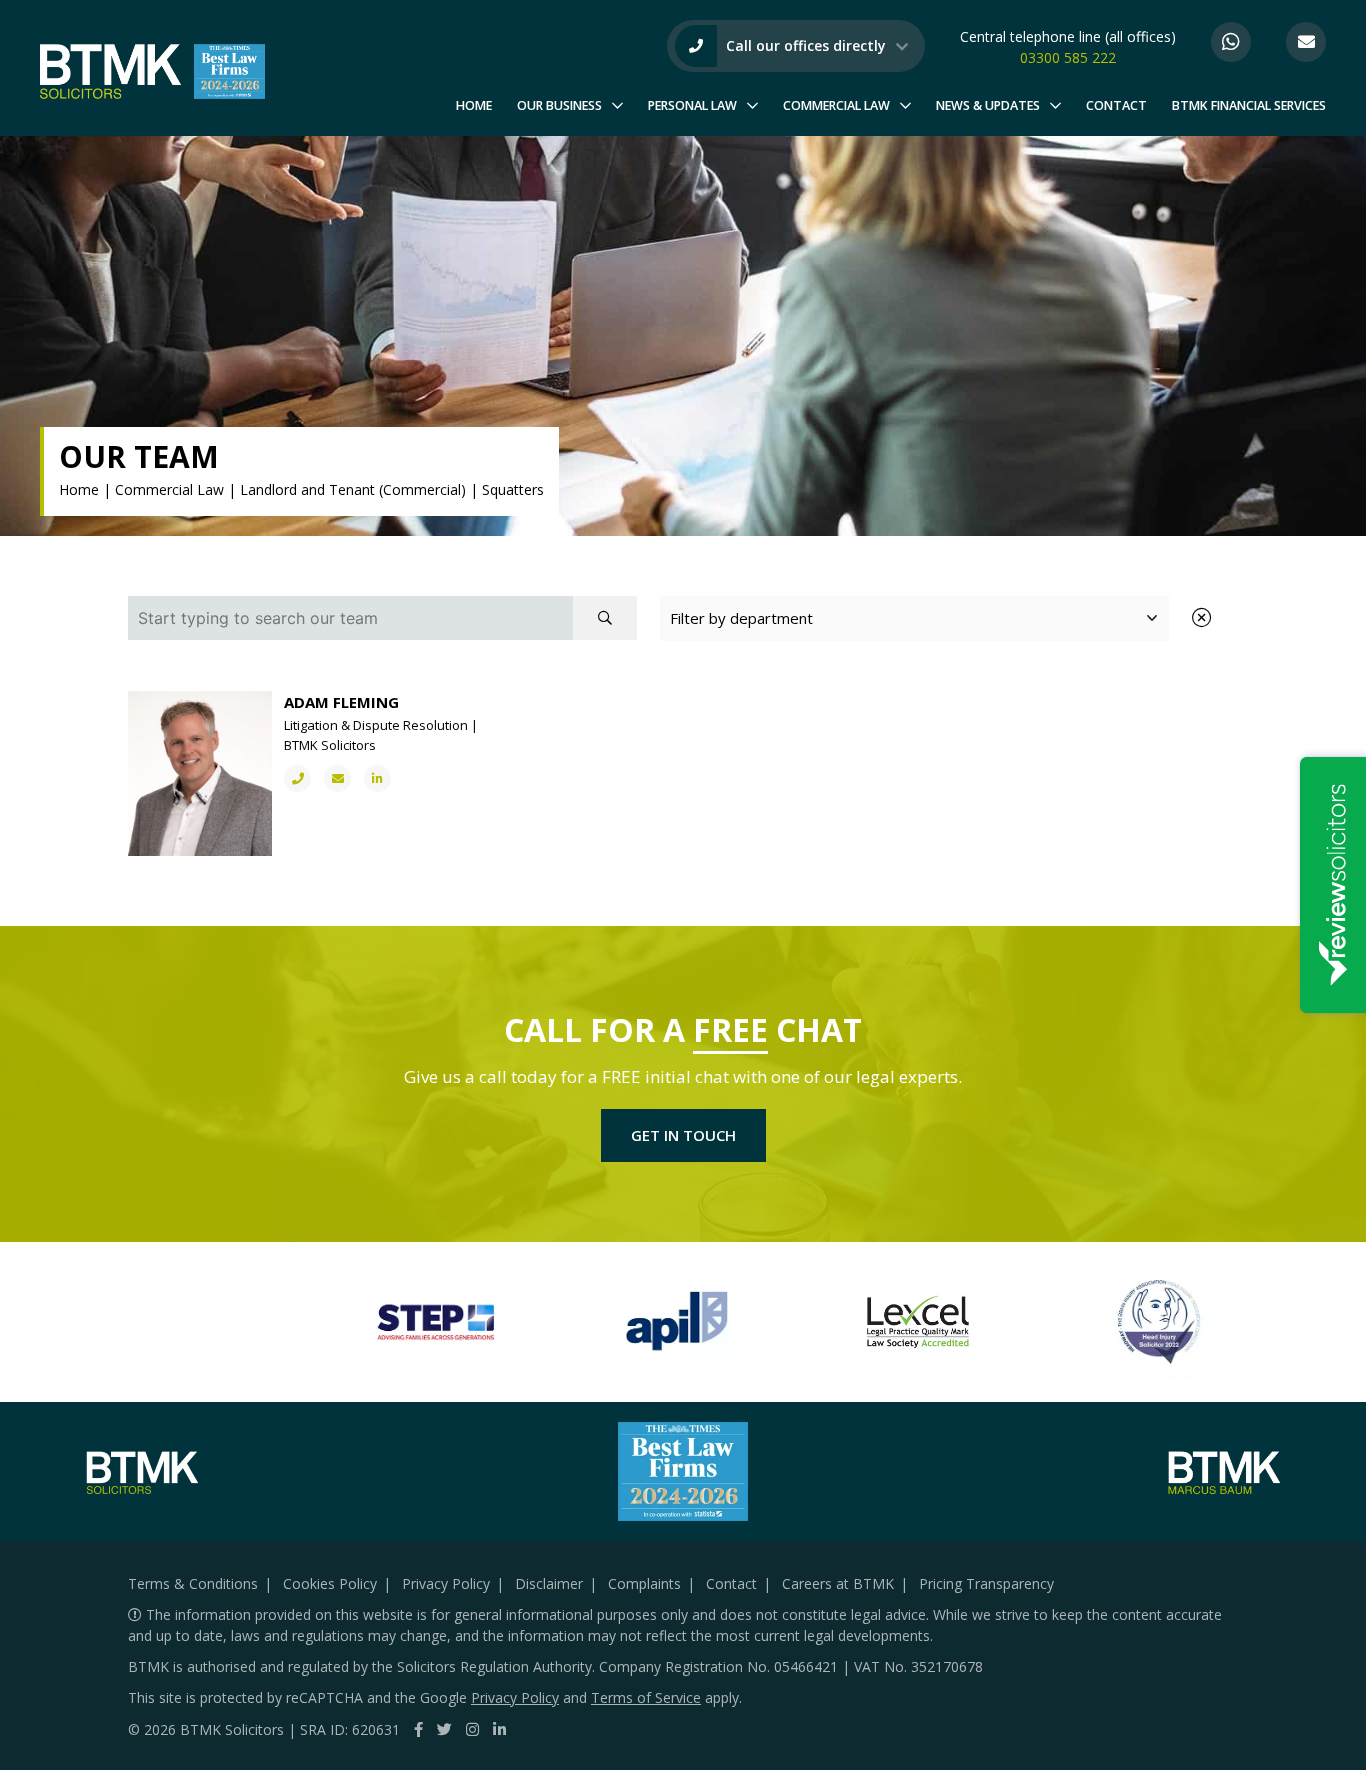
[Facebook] (418, 1729)
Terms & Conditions (193, 1583)
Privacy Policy (446, 1583)
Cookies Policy (330, 1583)
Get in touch (683, 1135)
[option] (296, 1322)
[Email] (1306, 42)
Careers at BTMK (838, 1583)
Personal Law (692, 105)
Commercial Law (836, 105)
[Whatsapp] (1231, 42)
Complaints (644, 1583)
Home (474, 105)
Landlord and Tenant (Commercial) (353, 489)
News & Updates (988, 105)
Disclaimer (549, 1583)
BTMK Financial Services (1249, 105)
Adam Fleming (341, 702)
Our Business (559, 105)
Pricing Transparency (986, 1583)
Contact (1116, 105)
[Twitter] (444, 1729)
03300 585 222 (1068, 57)
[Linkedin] (499, 1729)
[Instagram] (472, 1729)
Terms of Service (646, 1697)
